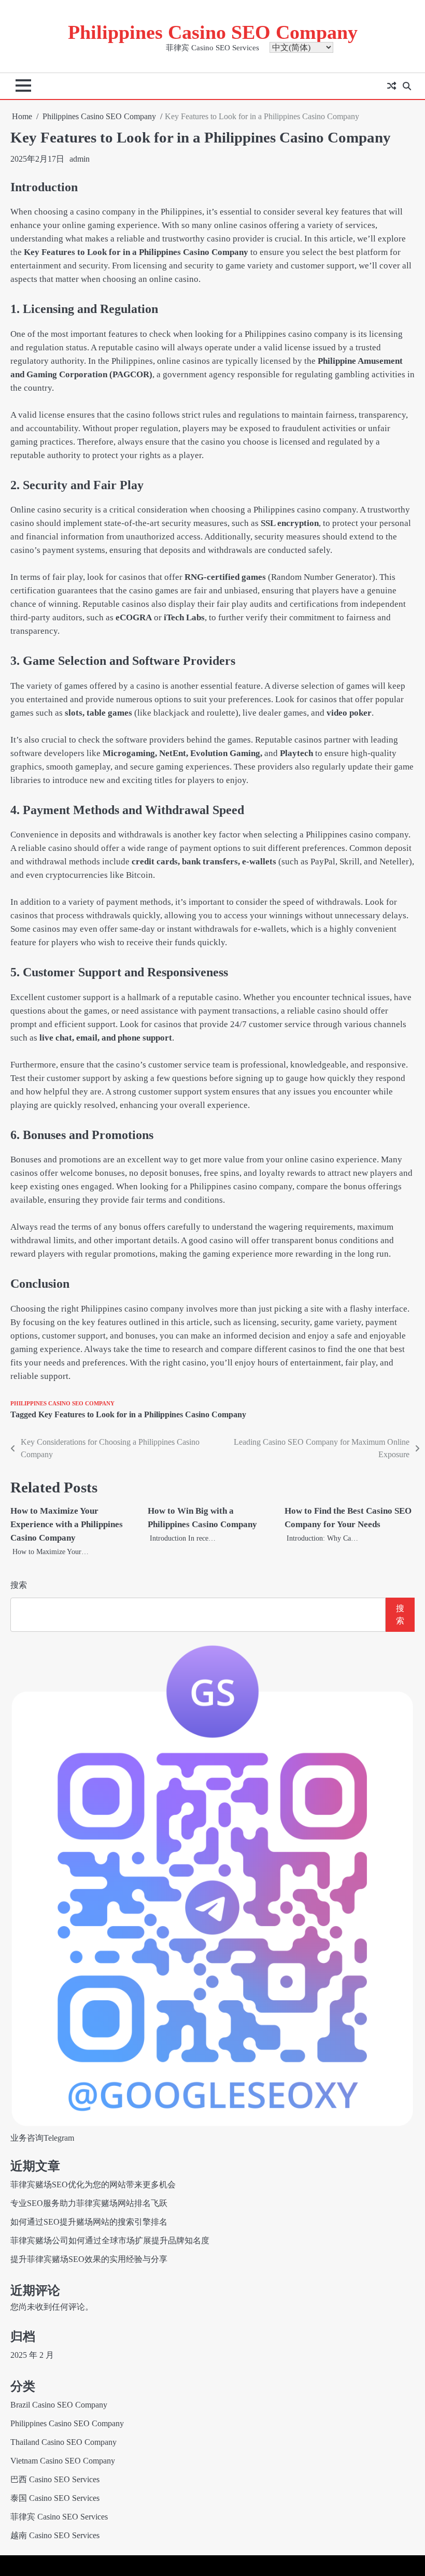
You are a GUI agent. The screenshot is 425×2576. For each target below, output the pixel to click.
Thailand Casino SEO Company (63, 2442)
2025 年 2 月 (32, 2355)
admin (80, 159)
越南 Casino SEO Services (55, 2535)
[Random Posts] (391, 86)
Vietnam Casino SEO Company (63, 2461)
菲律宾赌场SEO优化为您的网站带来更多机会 (93, 2184)
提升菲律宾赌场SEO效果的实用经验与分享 (89, 2259)
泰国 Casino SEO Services (55, 2498)
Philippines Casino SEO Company (213, 32)
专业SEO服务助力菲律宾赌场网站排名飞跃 (89, 2203)
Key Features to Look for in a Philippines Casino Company (142, 1414)
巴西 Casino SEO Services (55, 2479)
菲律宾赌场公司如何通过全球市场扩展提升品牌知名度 (110, 2240)
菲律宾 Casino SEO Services (59, 2517)
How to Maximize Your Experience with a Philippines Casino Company (67, 1524)
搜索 (19, 1585)
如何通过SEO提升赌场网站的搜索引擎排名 (89, 2222)
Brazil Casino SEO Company (59, 2405)
